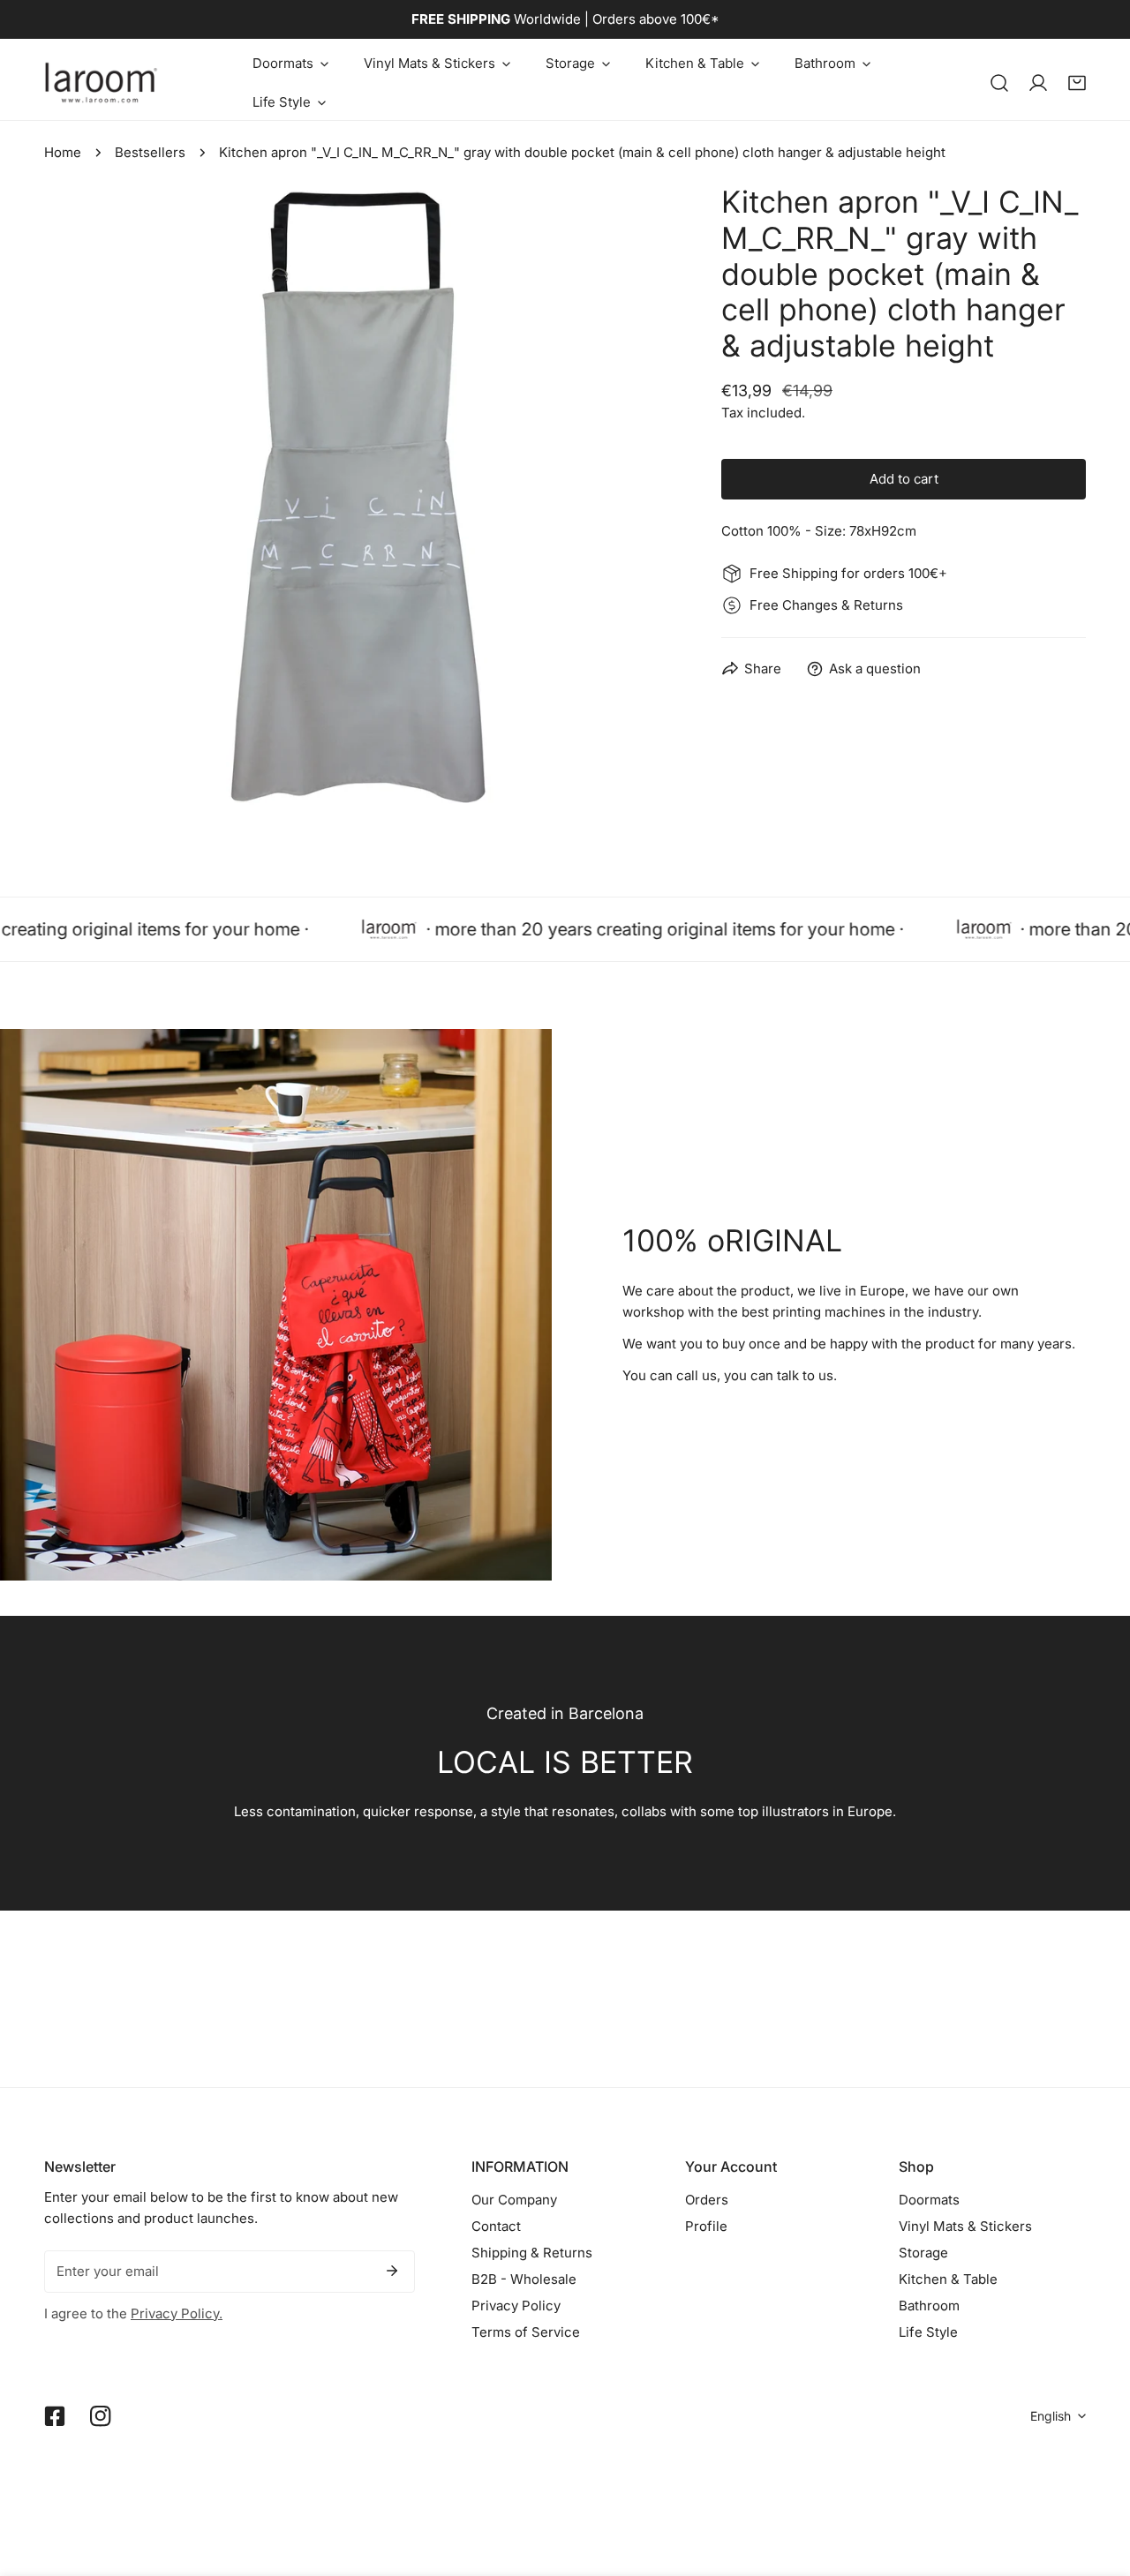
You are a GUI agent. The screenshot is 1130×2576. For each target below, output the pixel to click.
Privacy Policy (516, 2306)
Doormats (929, 2200)
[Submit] (392, 2271)
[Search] (999, 83)
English (1051, 2416)
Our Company (514, 2200)
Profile (706, 2226)
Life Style (928, 2332)
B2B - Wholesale (524, 2279)
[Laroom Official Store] (102, 83)
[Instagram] (101, 2416)
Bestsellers (150, 152)
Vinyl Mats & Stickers (965, 2226)
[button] (290, 64)
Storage (923, 2253)
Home (63, 152)
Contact (496, 2226)
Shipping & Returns (532, 2253)
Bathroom (929, 2306)
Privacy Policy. (177, 2313)
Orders (707, 2200)
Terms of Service (526, 2332)
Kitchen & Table (948, 2279)
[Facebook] (55, 2416)
